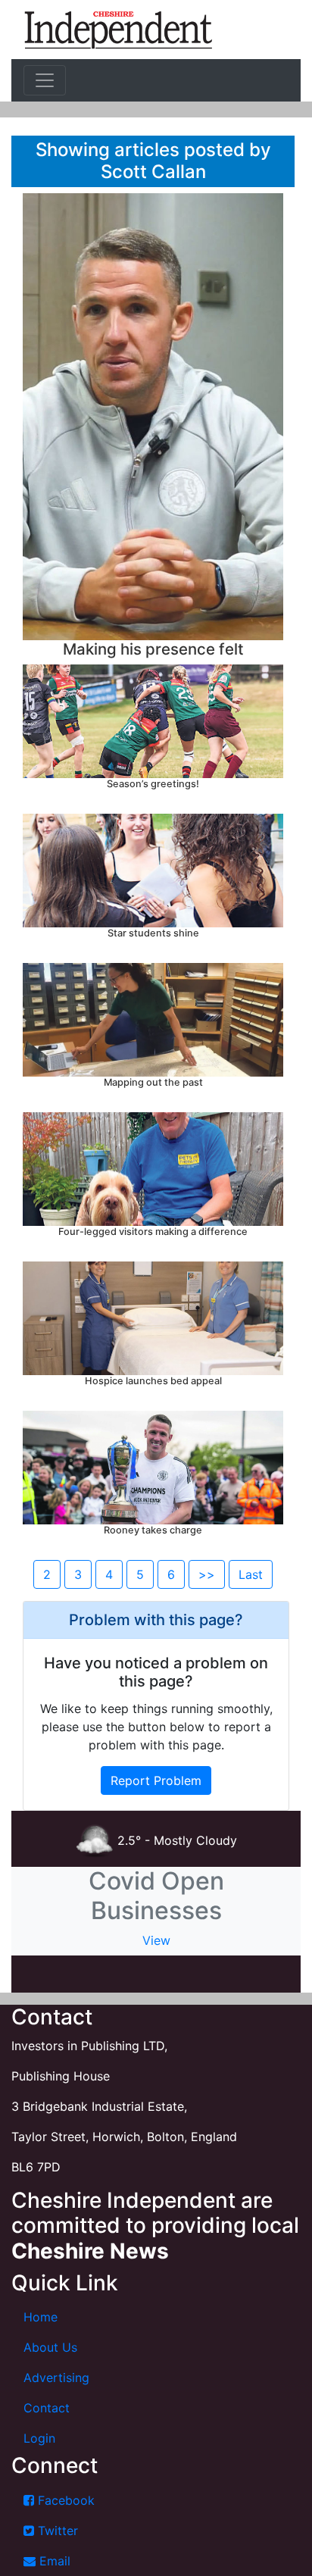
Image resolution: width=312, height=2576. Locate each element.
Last (251, 1574)
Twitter (56, 2531)
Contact (47, 2408)
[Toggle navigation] (45, 80)
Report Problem (156, 1780)
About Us (50, 2347)
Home (41, 2317)
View (156, 1940)
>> (207, 1574)
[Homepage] (118, 30)
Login (39, 2438)
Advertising (56, 2377)
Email (53, 2561)
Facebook (64, 2500)
